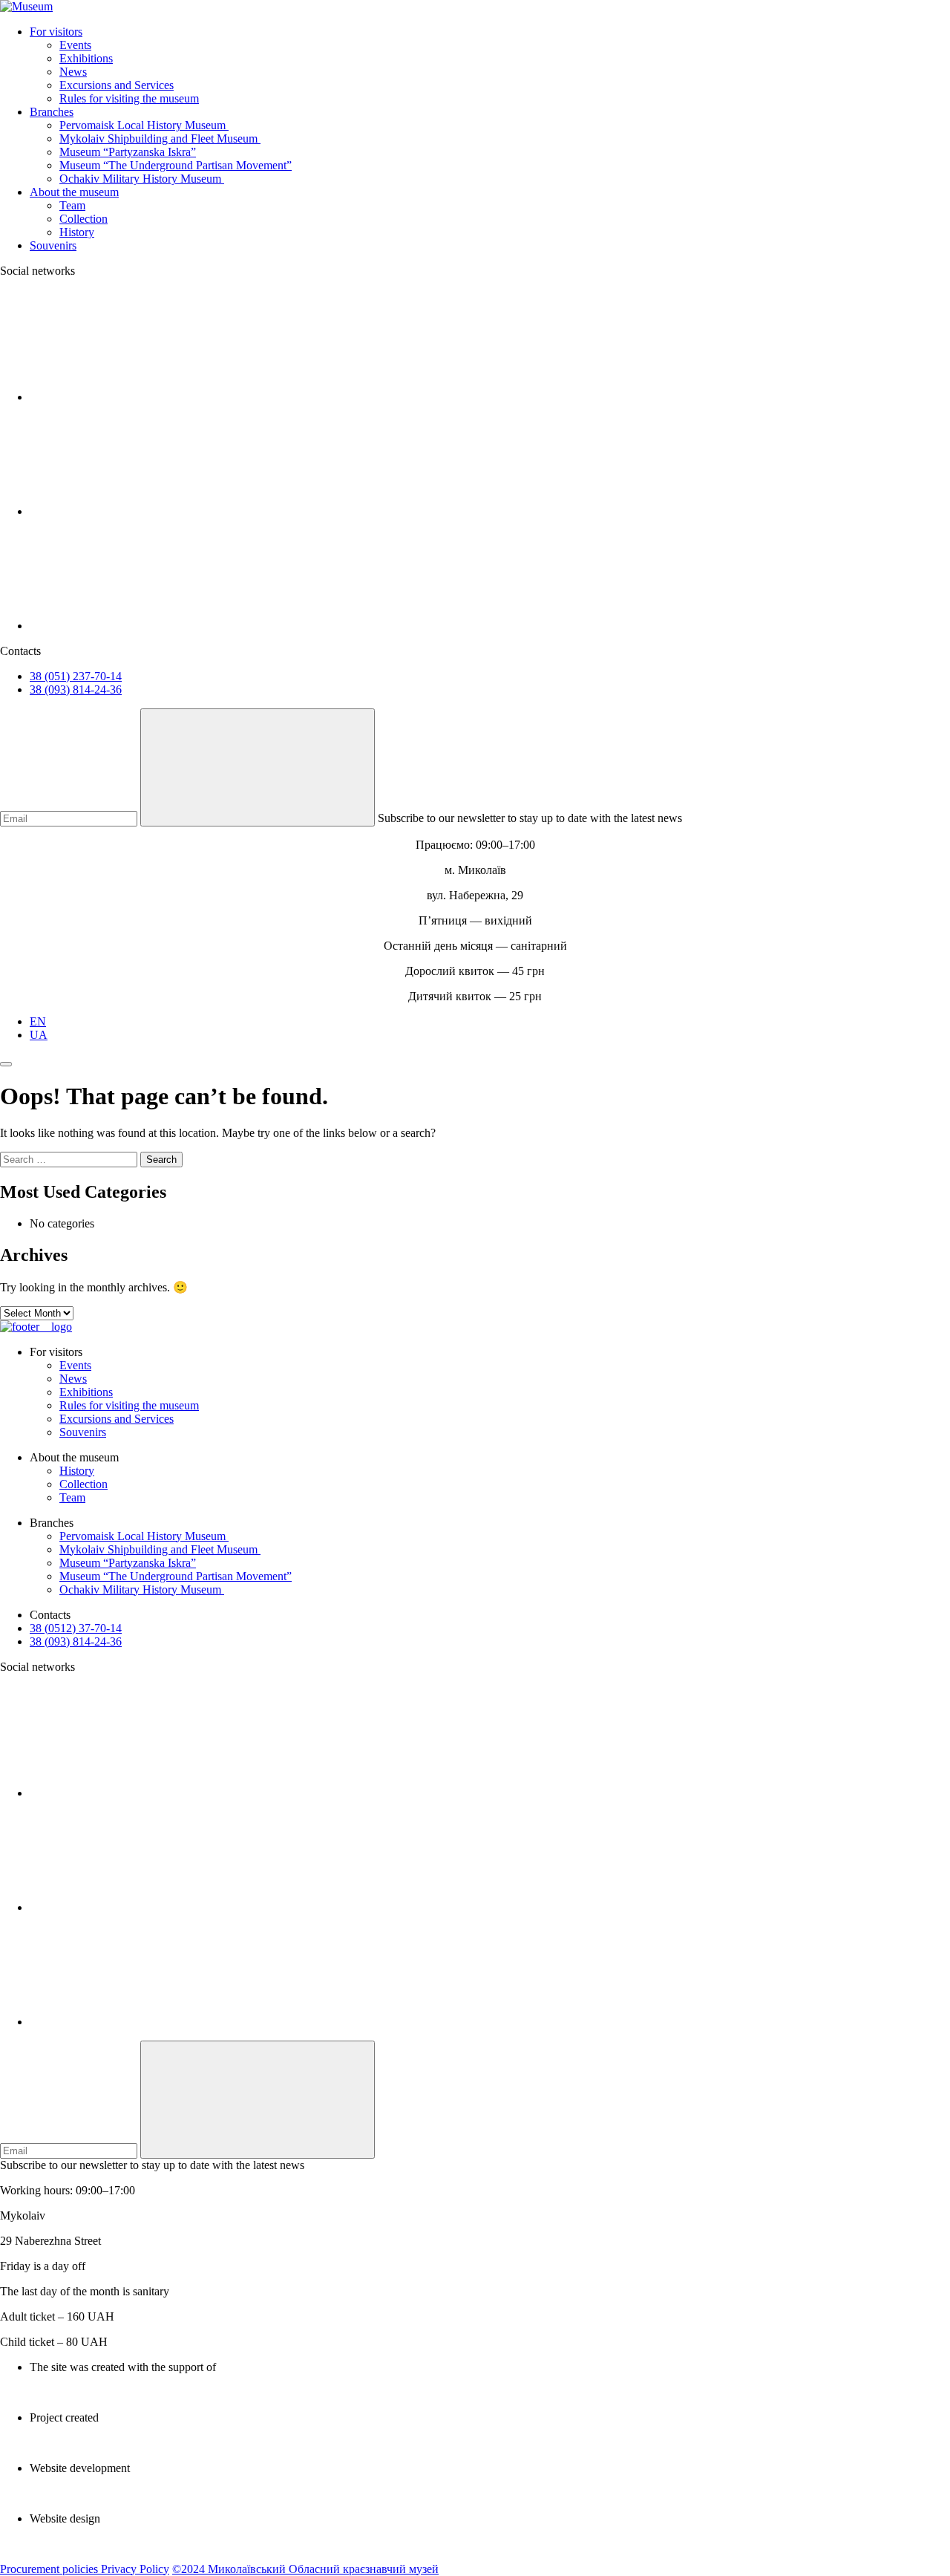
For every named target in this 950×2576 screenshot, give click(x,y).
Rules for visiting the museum (129, 98)
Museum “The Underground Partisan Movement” (176, 165)
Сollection (83, 219)
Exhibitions (86, 58)
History (77, 232)
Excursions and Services (117, 85)
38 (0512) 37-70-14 (76, 1628)
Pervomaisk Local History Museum (144, 125)
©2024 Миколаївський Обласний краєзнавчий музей (305, 2569)
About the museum (74, 192)
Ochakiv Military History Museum (142, 179)
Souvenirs (53, 245)
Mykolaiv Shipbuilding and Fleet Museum (160, 138)
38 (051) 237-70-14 (76, 676)
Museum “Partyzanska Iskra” (128, 152)
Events (75, 45)
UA (39, 1035)
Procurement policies (50, 2569)
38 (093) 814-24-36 (76, 689)
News (73, 72)
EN (38, 1021)
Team (72, 205)
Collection (83, 1484)
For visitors (56, 32)
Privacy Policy (135, 2569)
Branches (52, 112)
